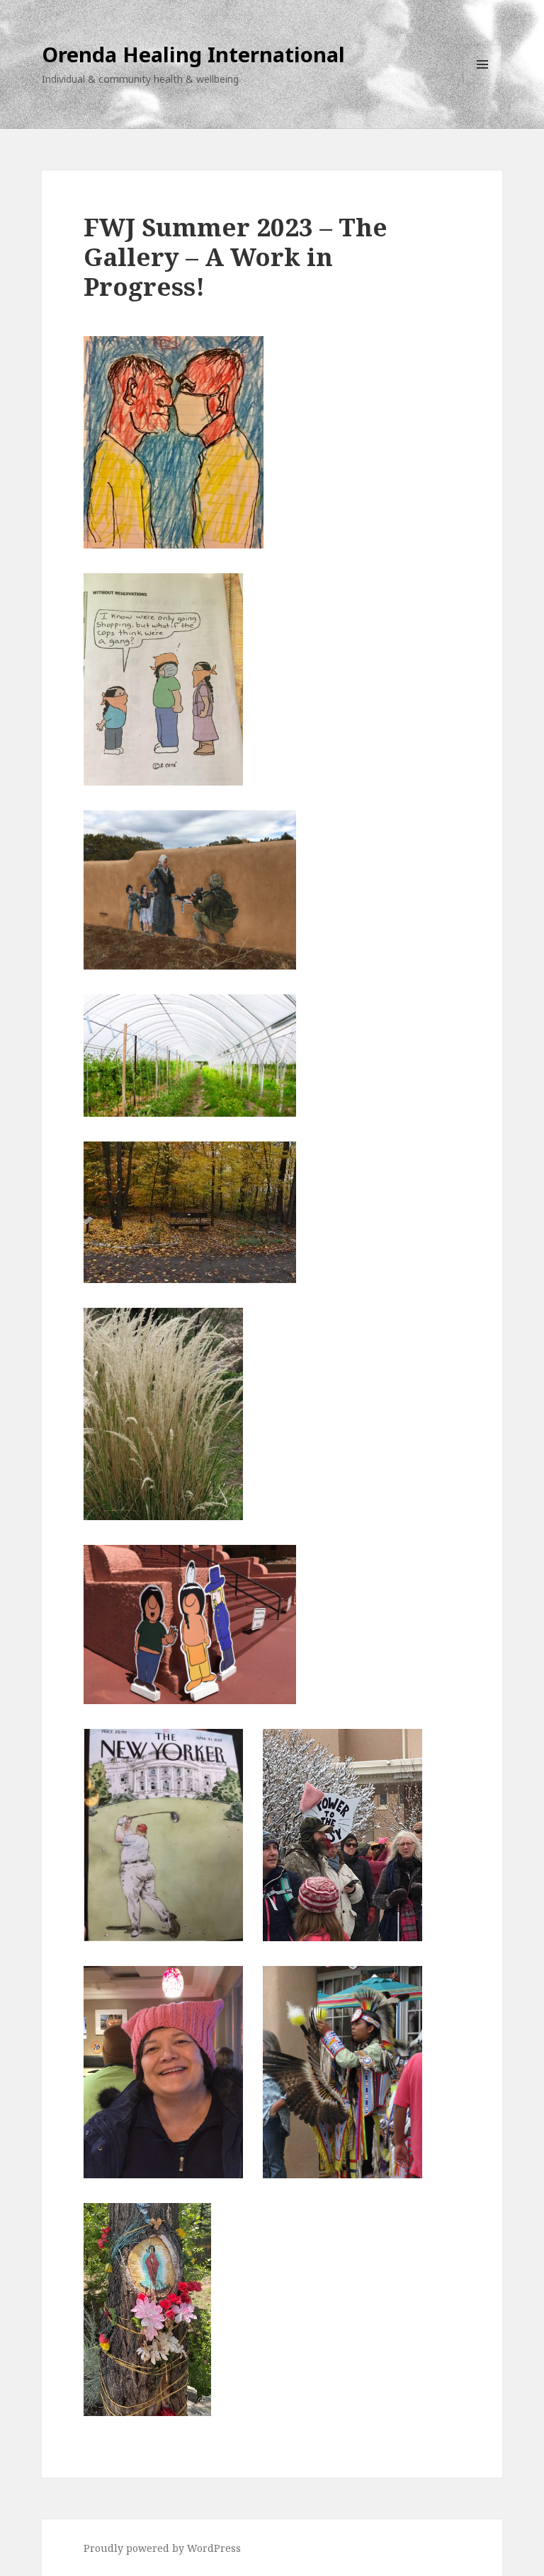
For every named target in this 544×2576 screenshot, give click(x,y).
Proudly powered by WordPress (162, 2548)
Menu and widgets (483, 84)
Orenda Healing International (193, 54)
